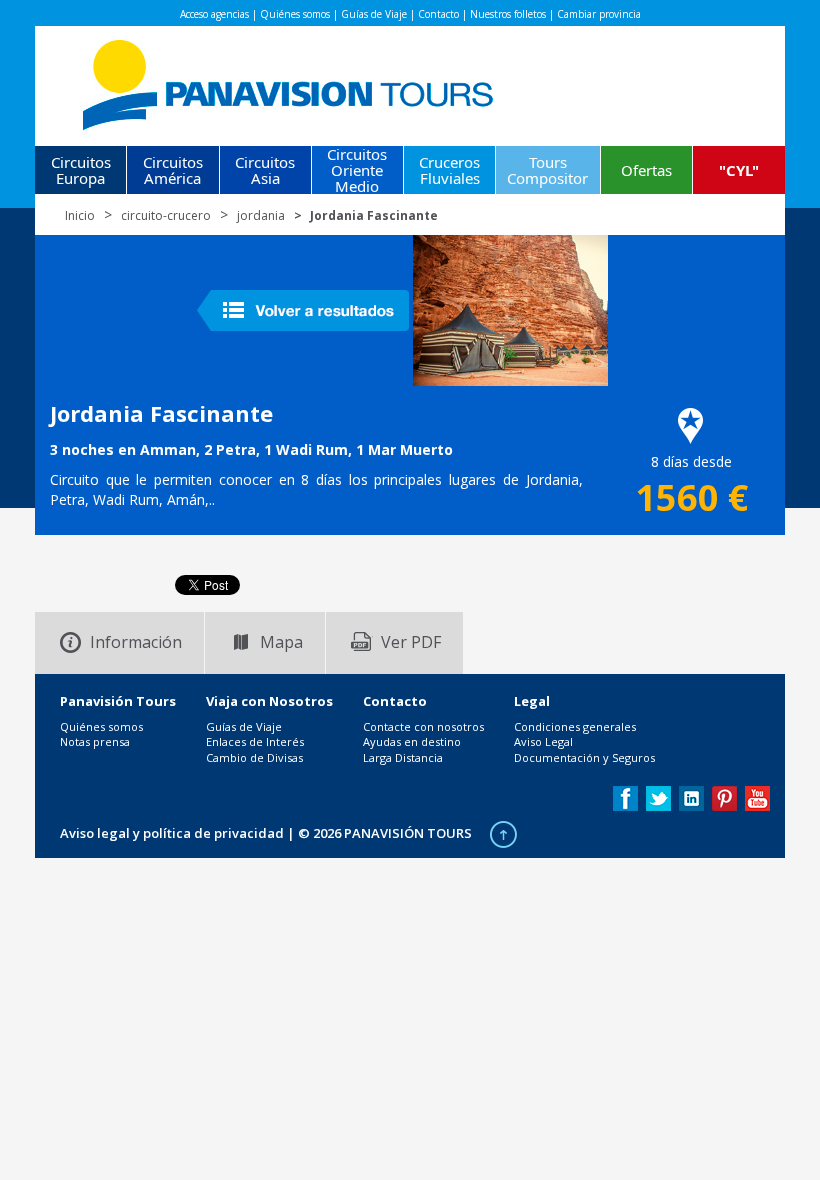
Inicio (80, 215)
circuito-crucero (166, 215)
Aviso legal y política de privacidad (172, 833)
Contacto (438, 14)
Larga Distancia (403, 757)
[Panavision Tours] (289, 80)
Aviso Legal (543, 741)
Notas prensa (95, 741)
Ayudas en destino (412, 741)
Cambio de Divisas (254, 757)
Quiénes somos (295, 14)
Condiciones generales (575, 726)
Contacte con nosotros (423, 726)
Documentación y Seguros (584, 757)
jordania (261, 215)
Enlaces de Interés (255, 741)
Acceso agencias (214, 14)
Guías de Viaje (374, 14)
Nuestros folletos (508, 14)
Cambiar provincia (599, 14)
